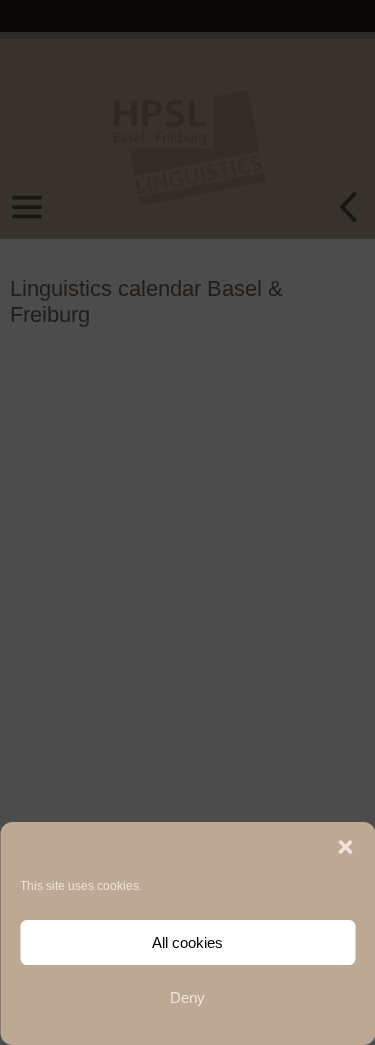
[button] (345, 847)
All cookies (187, 942)
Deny (187, 997)
